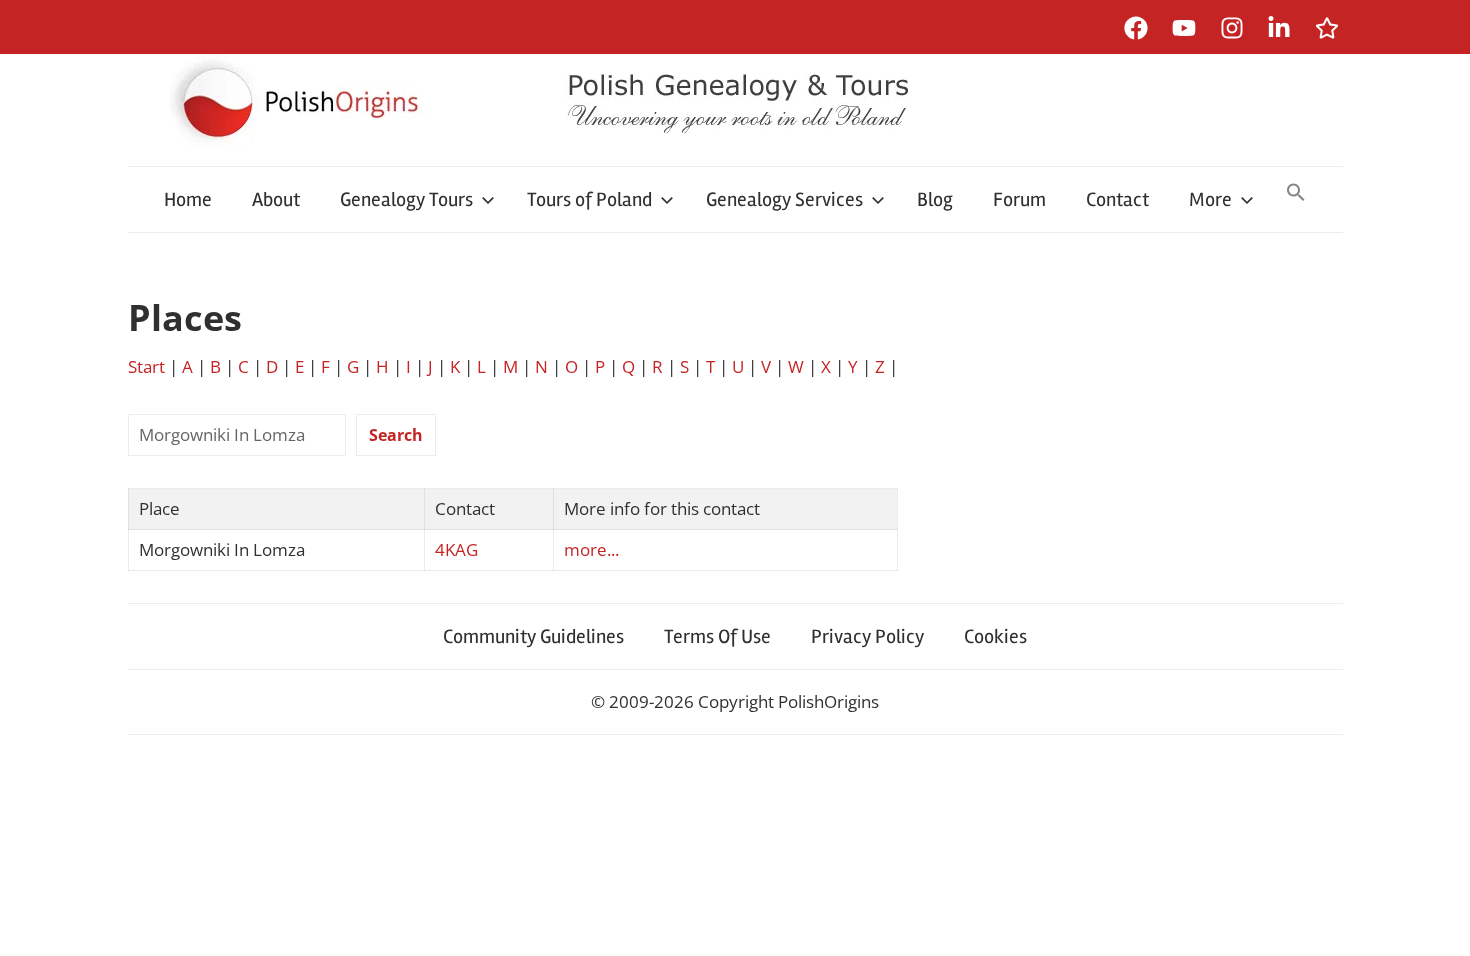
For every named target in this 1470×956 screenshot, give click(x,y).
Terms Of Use (717, 636)
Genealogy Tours (406, 199)
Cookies (995, 636)
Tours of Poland (589, 199)
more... (591, 549)
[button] (1296, 194)
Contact (1117, 199)
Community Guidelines (533, 636)
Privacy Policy (867, 636)
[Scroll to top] (1435, 921)
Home (188, 199)
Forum (1019, 199)
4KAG (456, 549)
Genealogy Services (784, 199)
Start (146, 366)
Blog (935, 199)
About (276, 199)
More (1210, 199)
